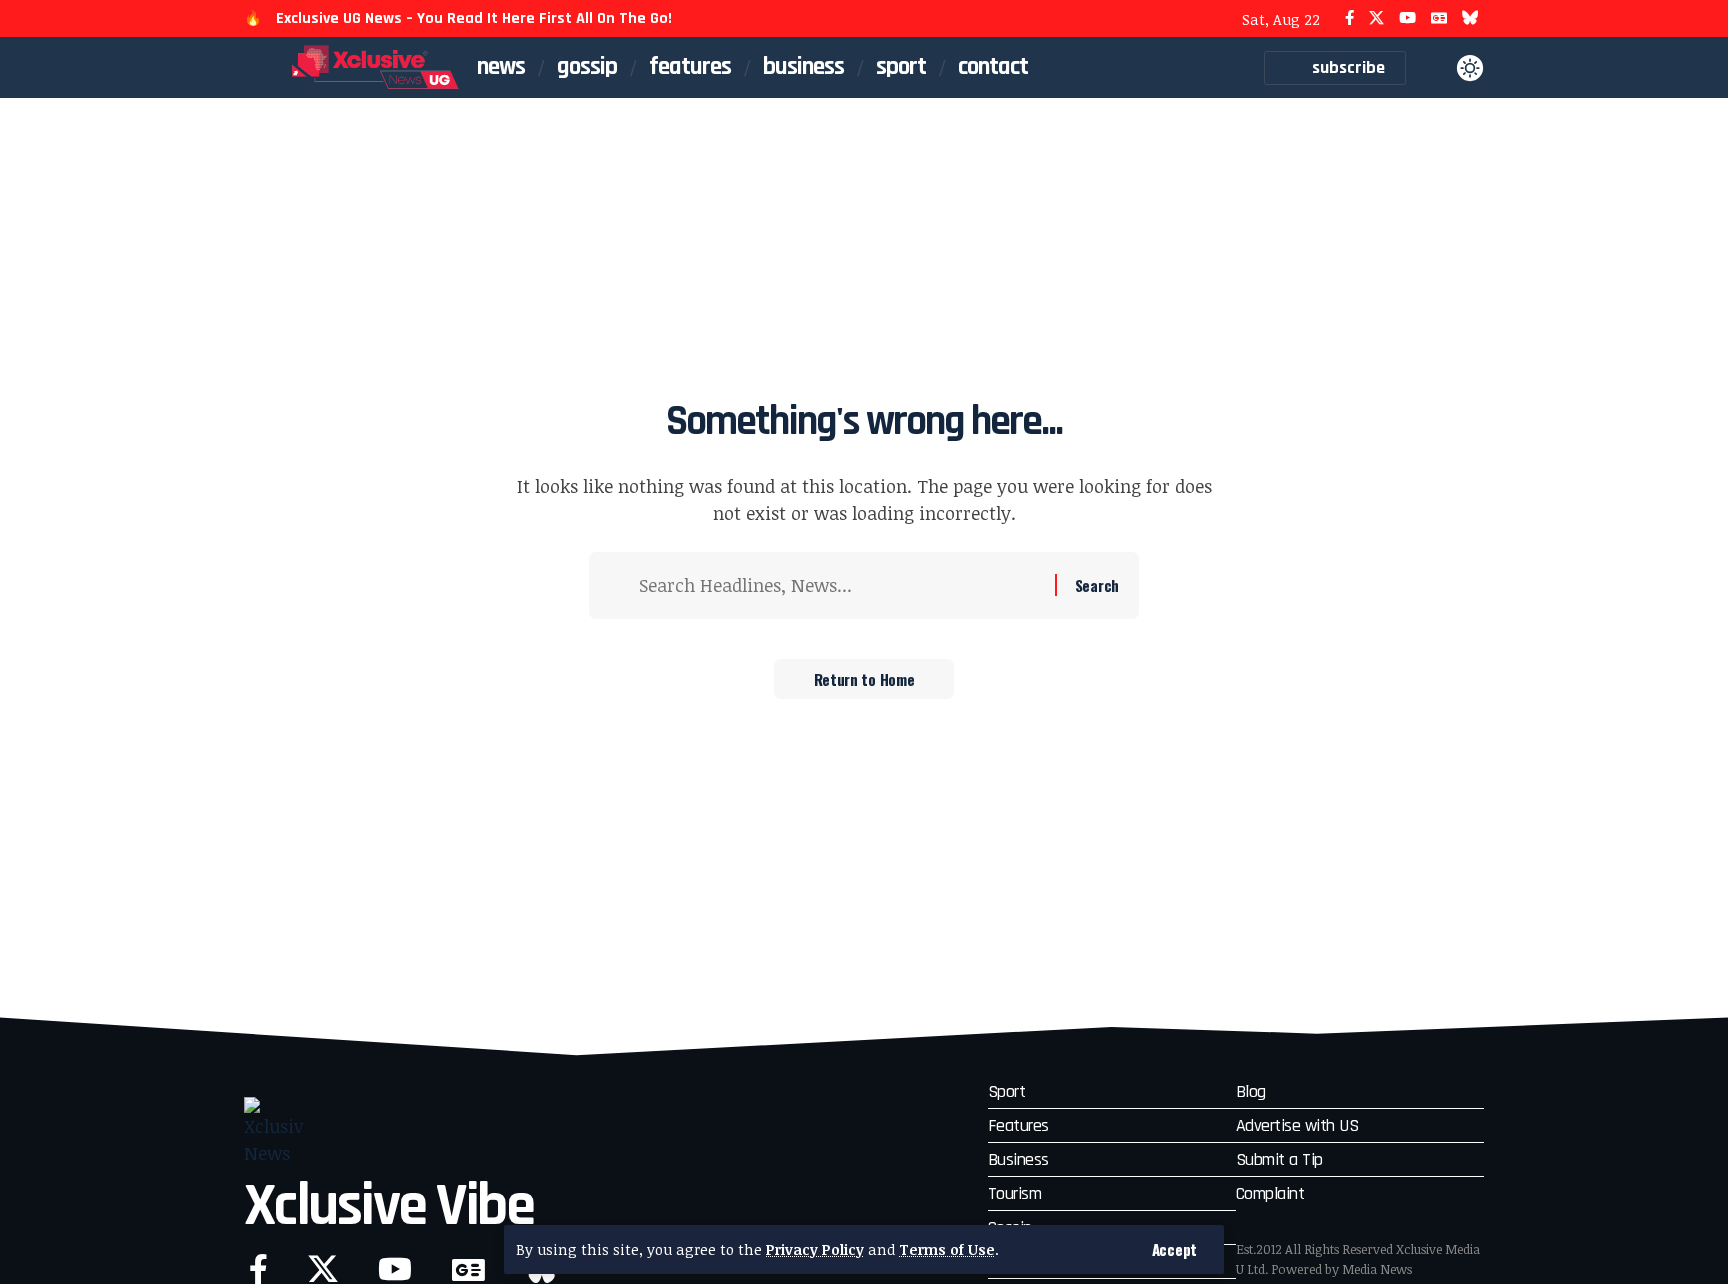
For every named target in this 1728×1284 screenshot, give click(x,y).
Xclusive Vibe (389, 1206)
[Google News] (1439, 18)
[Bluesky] (1470, 18)
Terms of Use (947, 1249)
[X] (1376, 18)
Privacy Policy (815, 1249)
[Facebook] (1349, 18)
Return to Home (864, 679)
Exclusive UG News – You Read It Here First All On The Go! (474, 18)
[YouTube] (1407, 18)
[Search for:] (839, 585)
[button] (1174, 1249)
